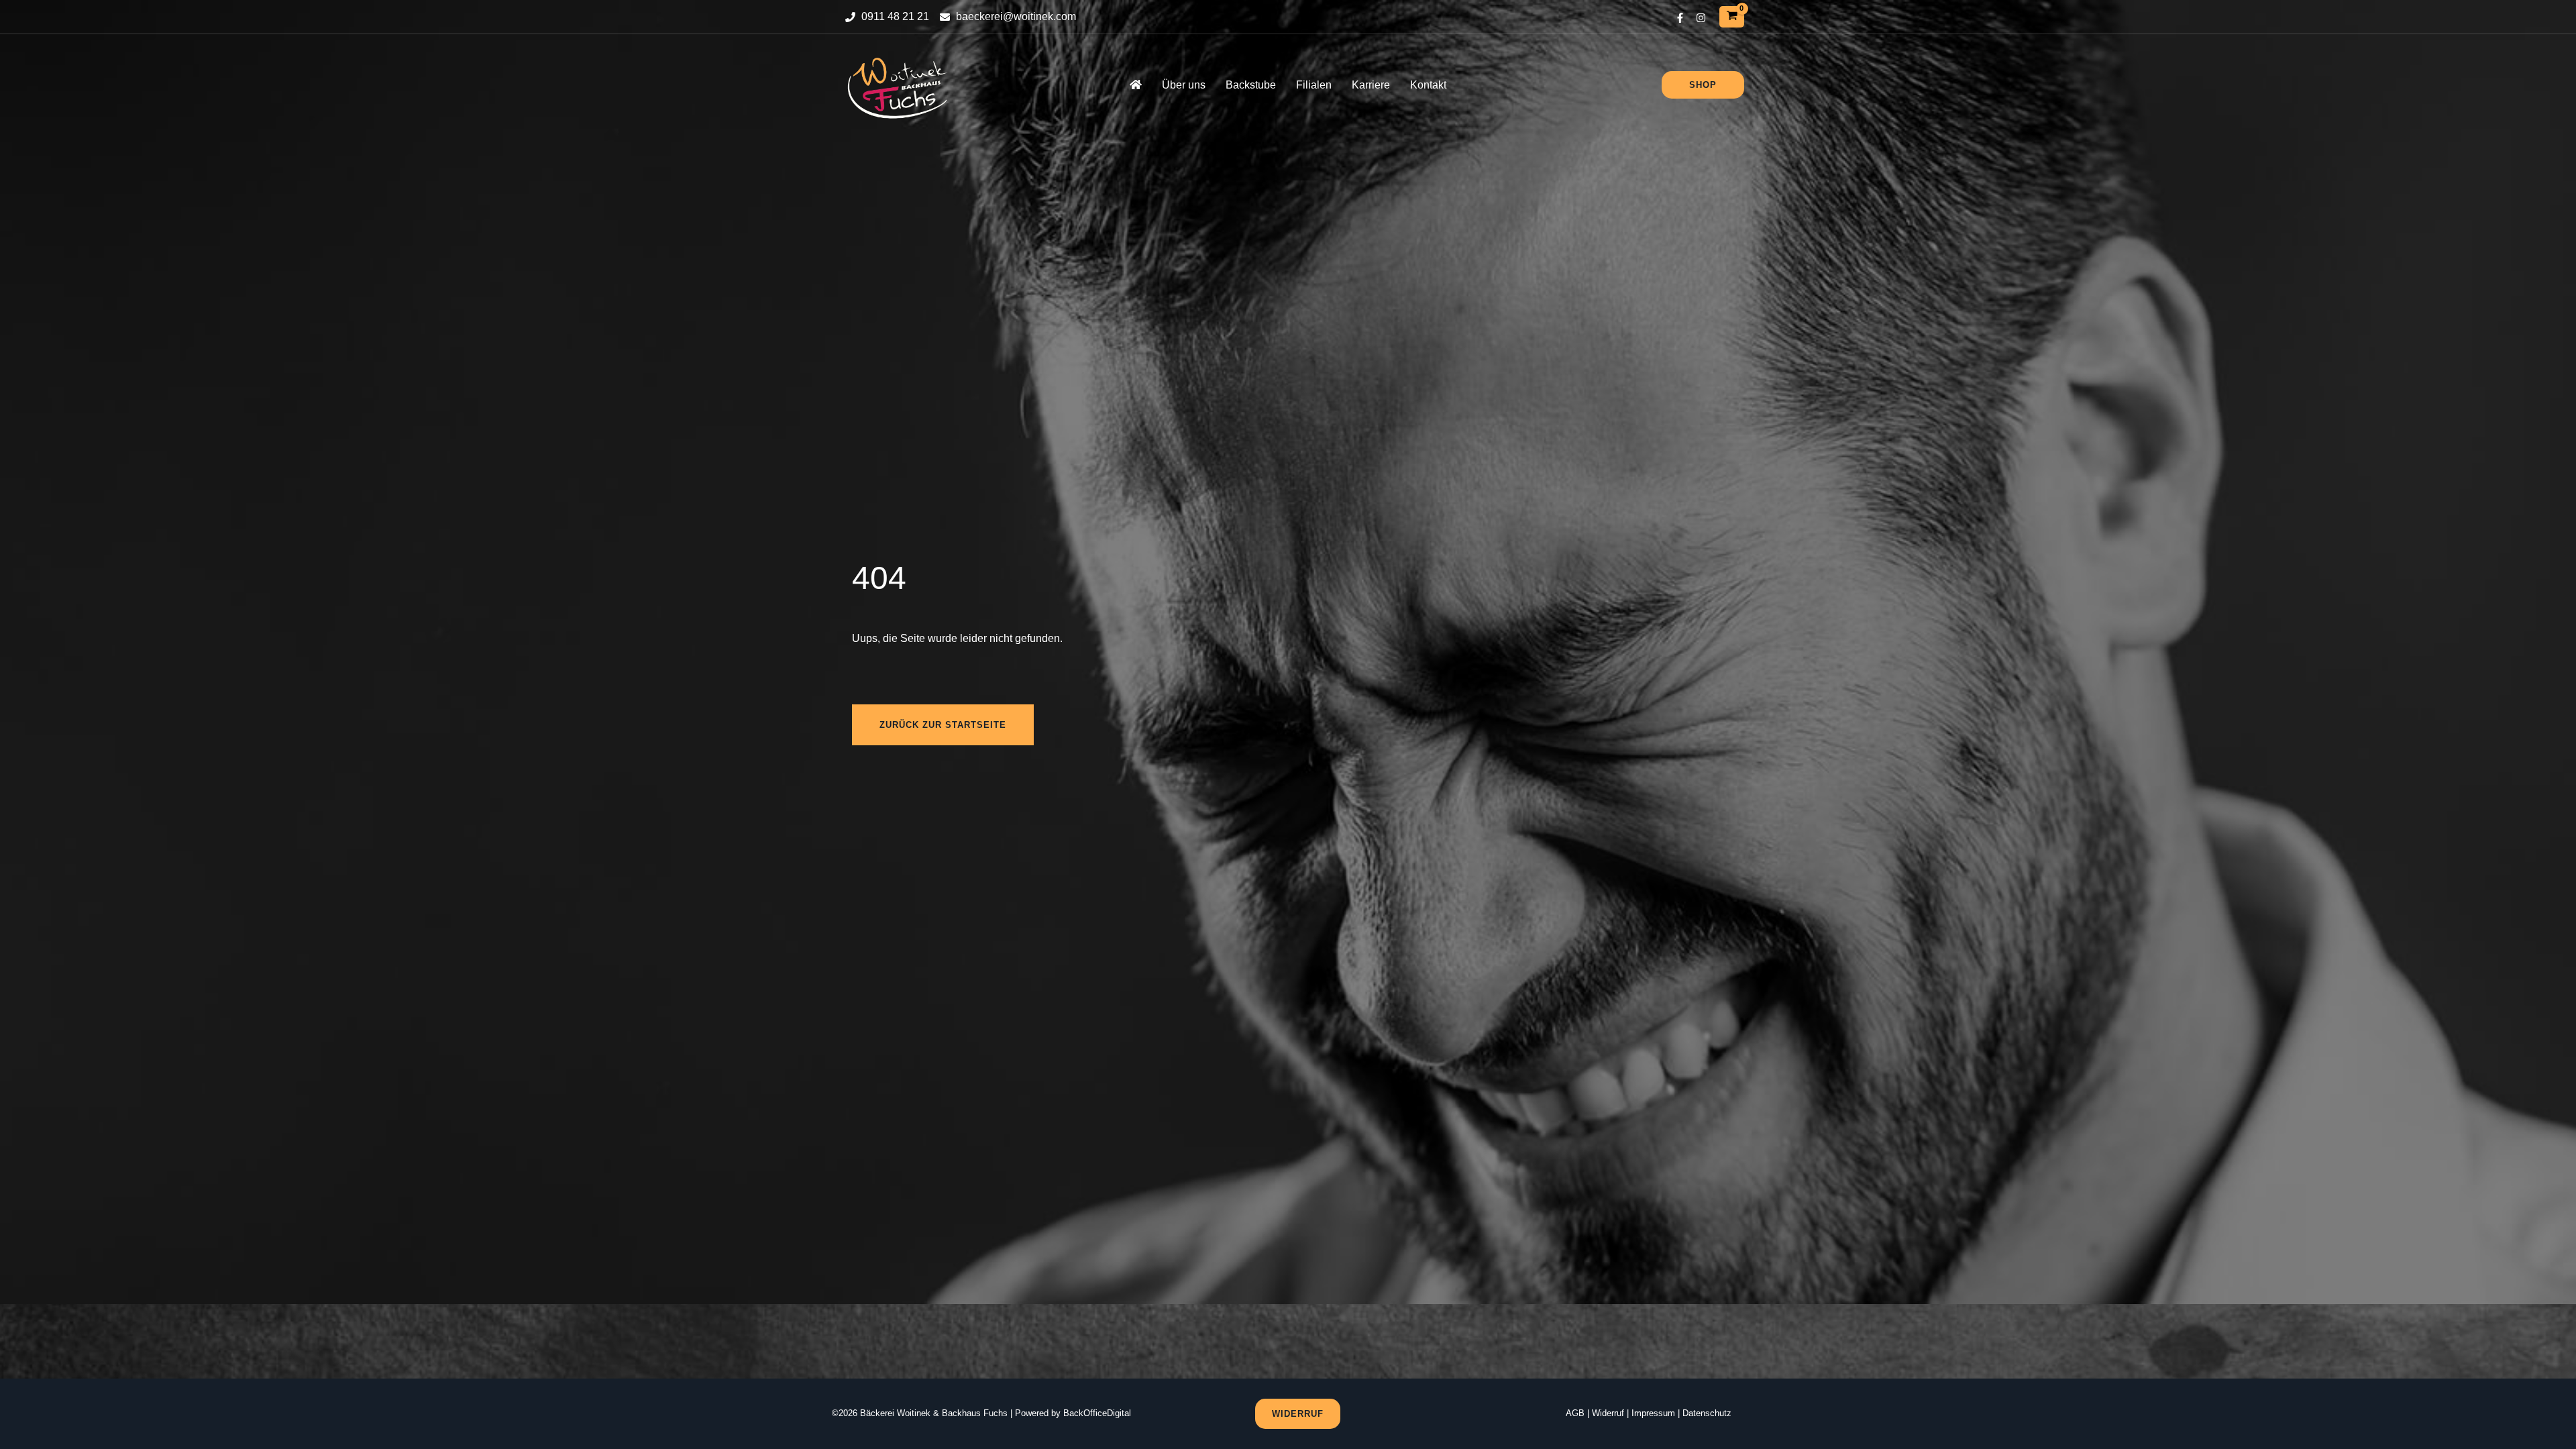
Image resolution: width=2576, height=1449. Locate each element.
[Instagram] (1701, 18)
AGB (1575, 1413)
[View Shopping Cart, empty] (1732, 16)
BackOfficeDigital (1097, 1413)
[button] (1703, 85)
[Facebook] (1680, 18)
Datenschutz (1707, 1413)
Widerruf (1608, 1413)
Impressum (1653, 1413)
